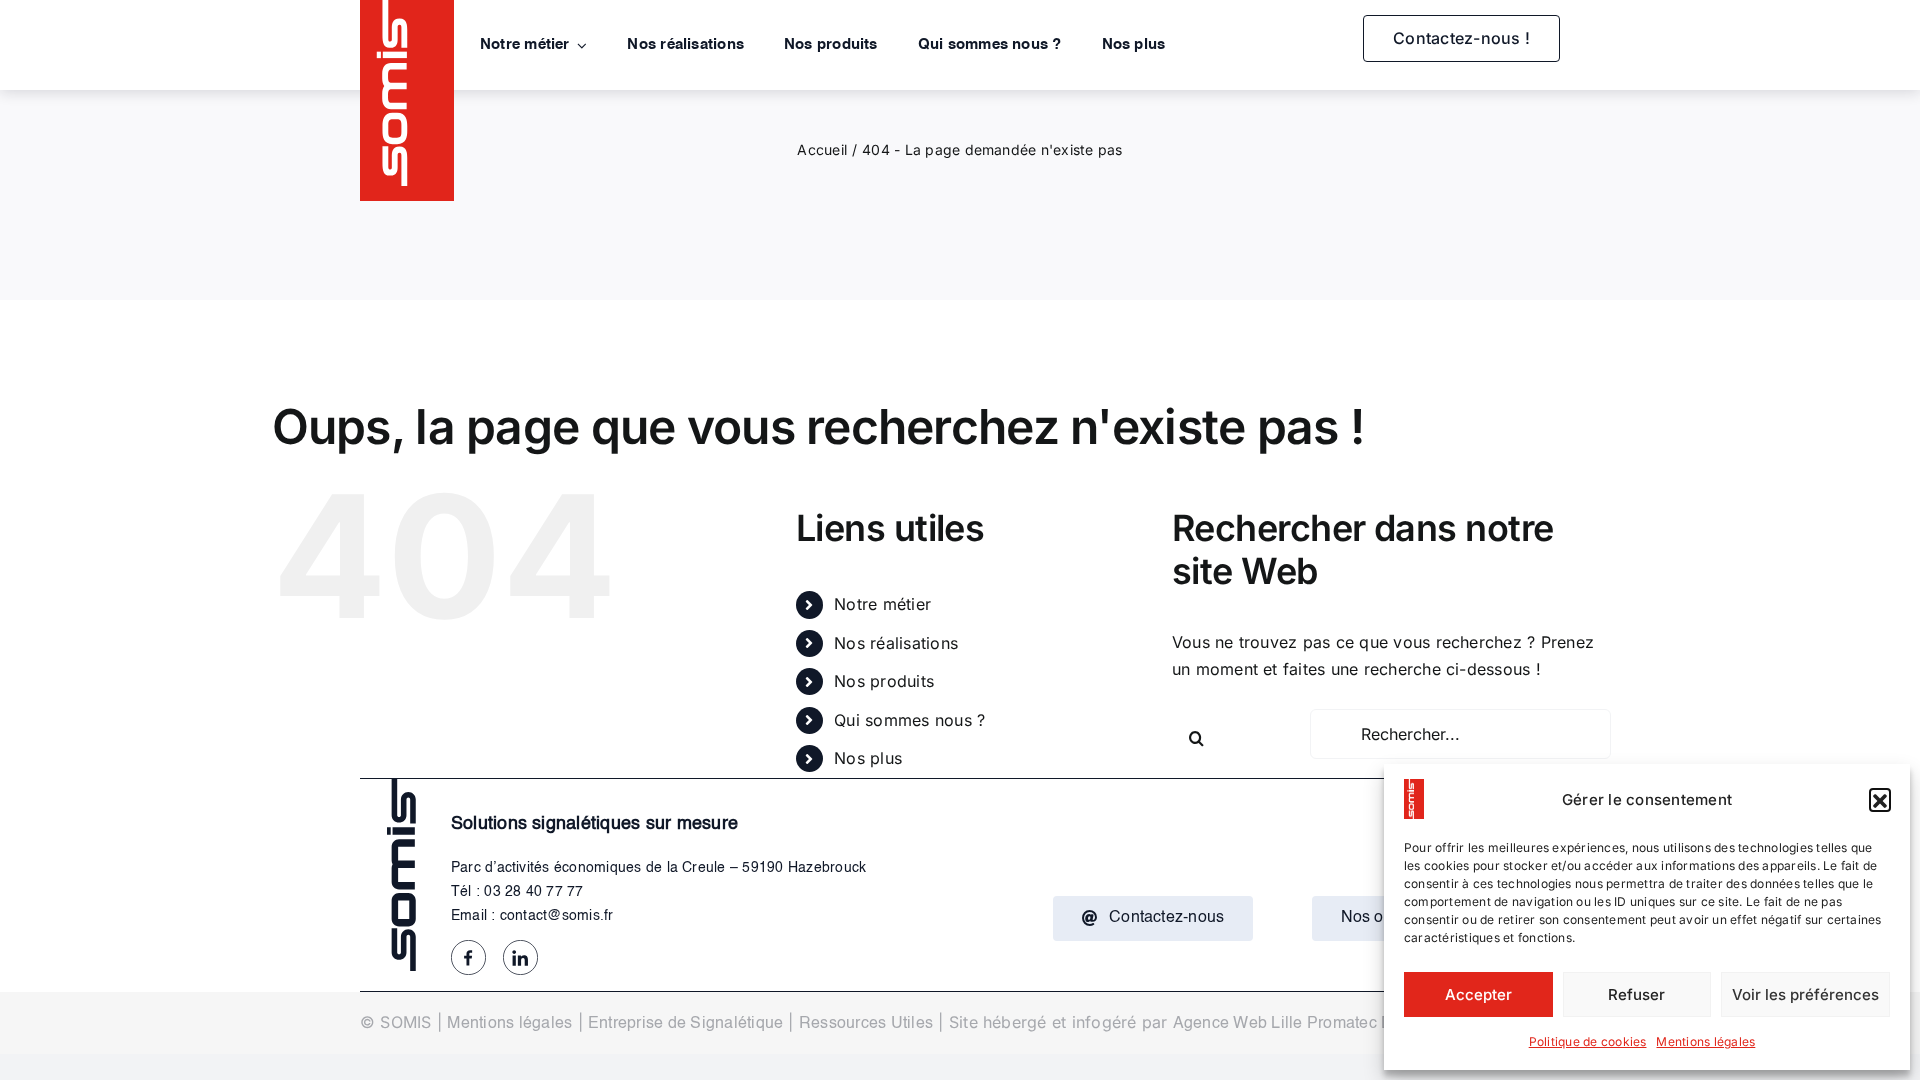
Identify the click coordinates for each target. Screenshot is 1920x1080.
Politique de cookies (1588, 1041)
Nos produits (884, 681)
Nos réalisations (896, 643)
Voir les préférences (1805, 994)
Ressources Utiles (866, 1024)
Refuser (1636, 994)
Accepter (1478, 994)
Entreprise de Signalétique (685, 1024)
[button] (1880, 799)
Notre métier (882, 604)
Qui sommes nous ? (909, 720)
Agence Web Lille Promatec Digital (1301, 1024)
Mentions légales (1705, 1041)
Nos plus (868, 758)
